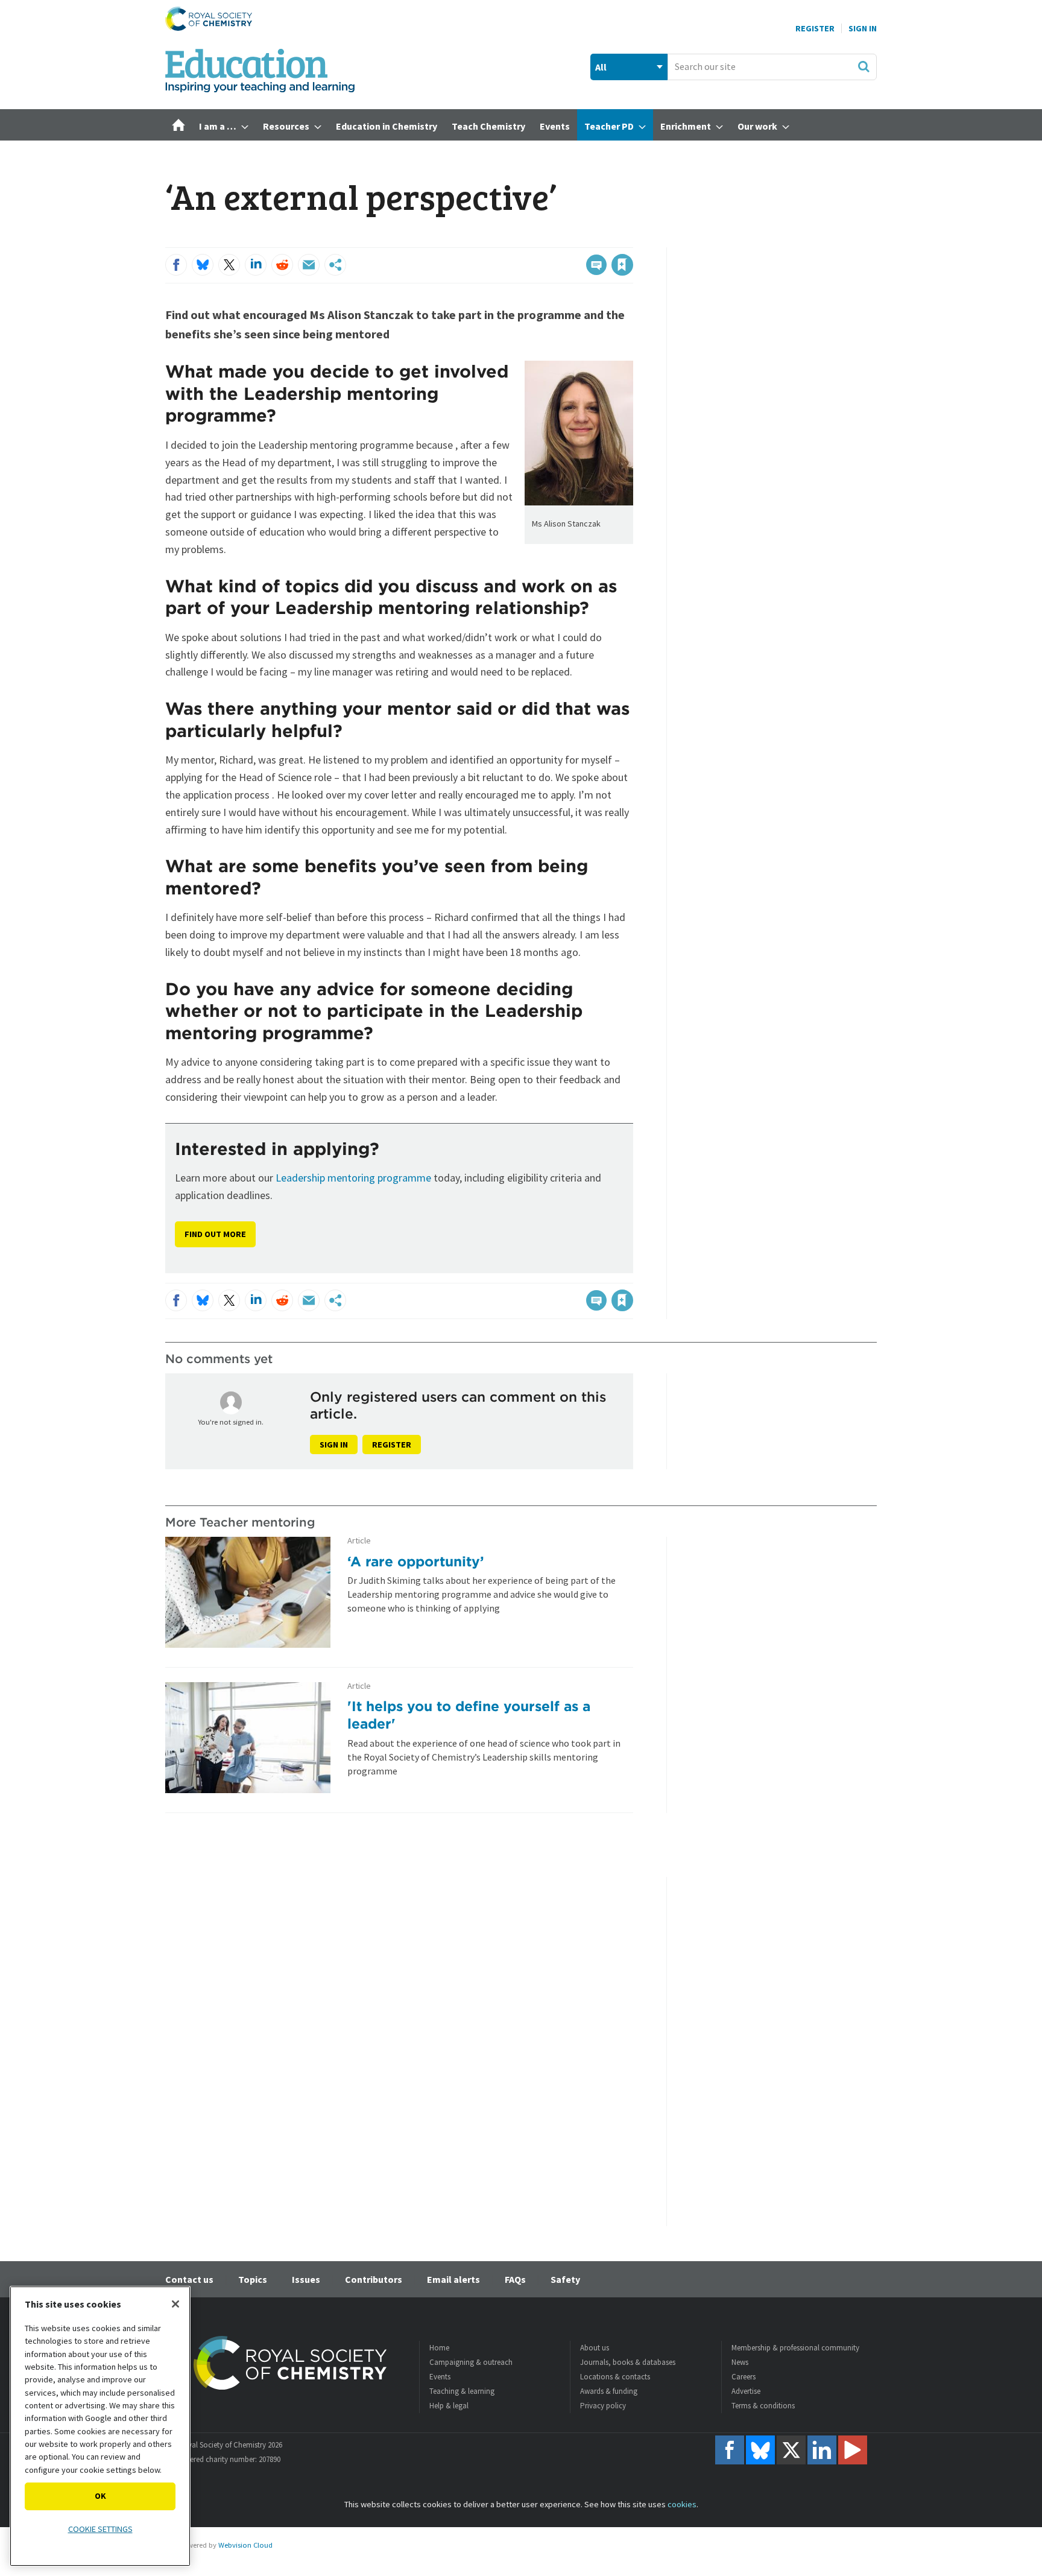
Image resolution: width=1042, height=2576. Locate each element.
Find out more (215, 1234)
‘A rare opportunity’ (416, 1561)
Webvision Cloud (245, 2545)
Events (440, 2377)
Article (359, 1541)
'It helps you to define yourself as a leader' (469, 1715)
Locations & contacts (615, 2377)
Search (864, 66)
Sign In (863, 28)
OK (100, 2496)
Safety (565, 2279)
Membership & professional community (795, 2348)
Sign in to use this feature (576, 240)
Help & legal (449, 2406)
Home (439, 2348)
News (740, 2362)
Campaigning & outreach (471, 2362)
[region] (100, 2426)
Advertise (746, 2391)
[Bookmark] (622, 265)
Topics (253, 2279)
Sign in (334, 1445)
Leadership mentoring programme (353, 1178)
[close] (632, 240)
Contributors (374, 2279)
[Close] (175, 2304)
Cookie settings (100, 2529)
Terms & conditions (763, 2406)
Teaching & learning (462, 2391)
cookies (682, 2504)
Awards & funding (609, 2391)
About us (595, 2348)
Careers (744, 2377)
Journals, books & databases (628, 2362)
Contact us (189, 2279)
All (601, 67)
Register (815, 28)
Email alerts (453, 2279)
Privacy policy (603, 2406)
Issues (306, 2279)
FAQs (515, 2279)
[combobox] (772, 67)
